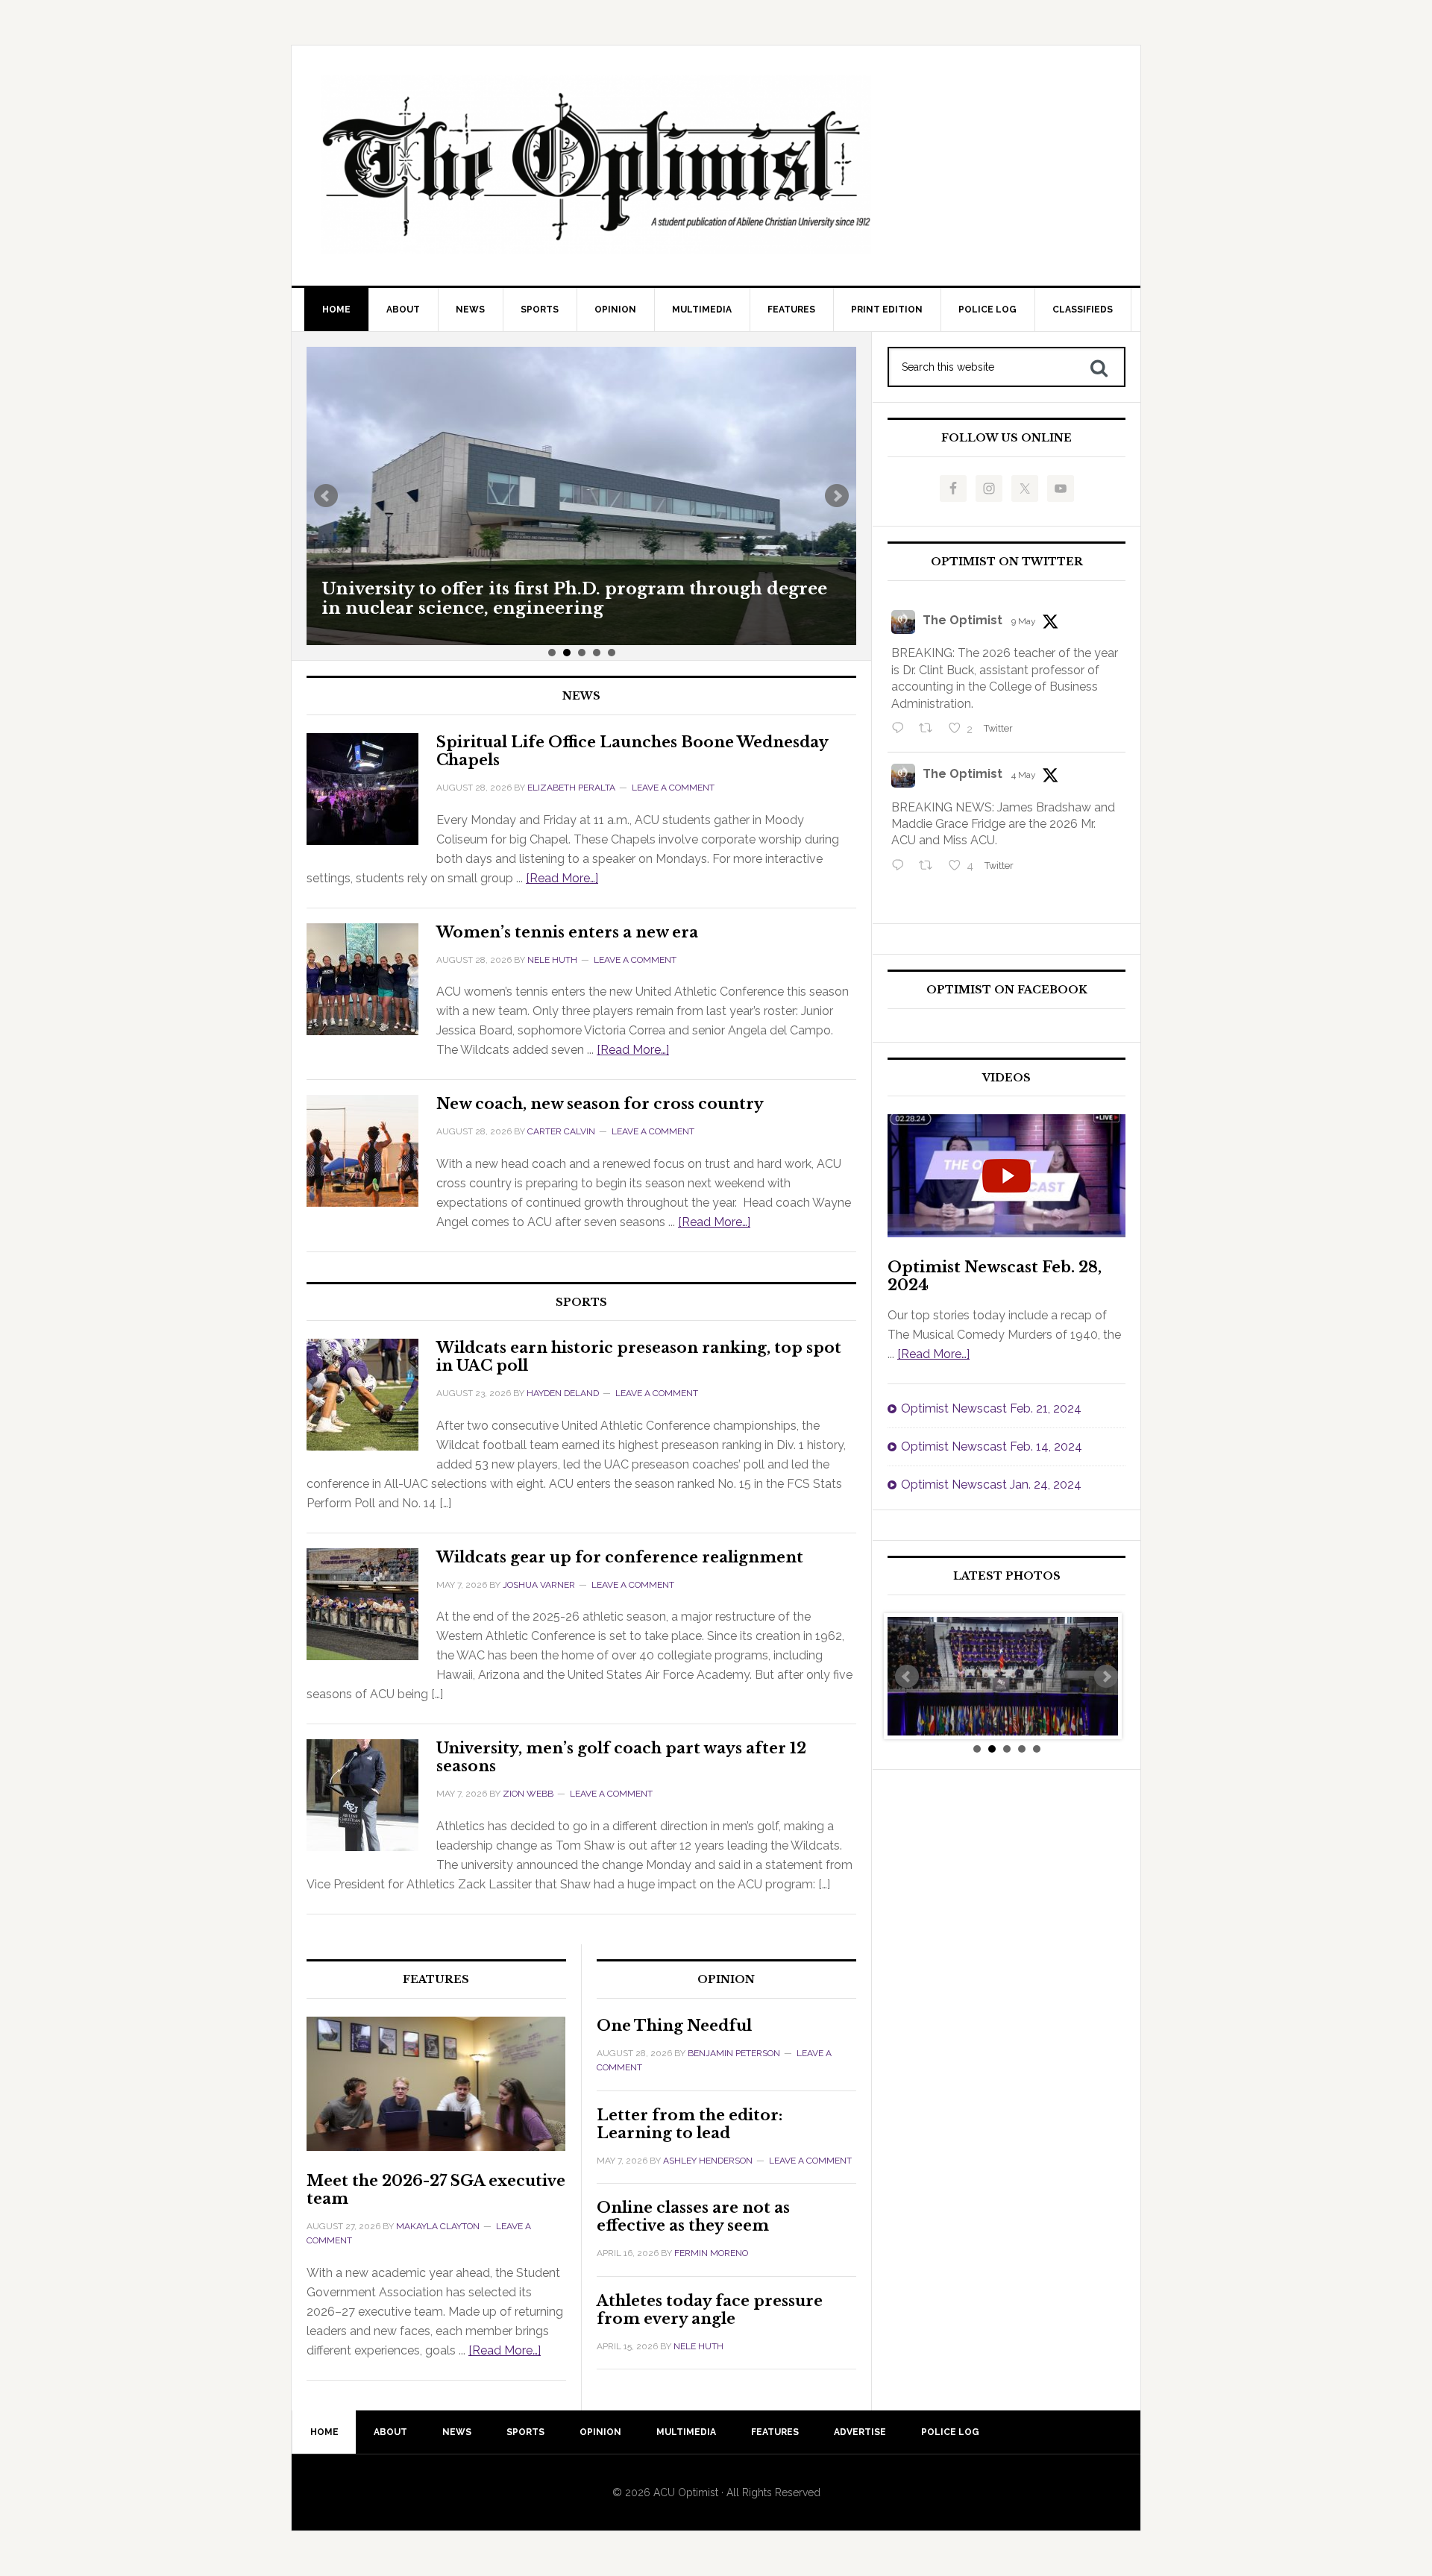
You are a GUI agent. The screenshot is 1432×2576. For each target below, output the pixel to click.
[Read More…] (562, 878)
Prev (326, 496)
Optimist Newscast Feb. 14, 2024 (992, 1446)
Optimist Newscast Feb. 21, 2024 (991, 1408)
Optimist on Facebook (1007, 990)
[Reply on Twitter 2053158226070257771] (901, 729)
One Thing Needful (674, 2026)
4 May (1024, 775)
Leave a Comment (673, 788)
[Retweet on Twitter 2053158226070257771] (930, 729)
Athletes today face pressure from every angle (710, 2310)
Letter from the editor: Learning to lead (690, 2124)
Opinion (726, 1980)
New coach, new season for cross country (600, 1104)
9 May (1024, 621)
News (581, 696)
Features (436, 1980)
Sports (581, 1303)
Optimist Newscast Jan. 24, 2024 (991, 1485)
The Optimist (962, 620)
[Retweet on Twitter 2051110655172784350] (930, 867)
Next (837, 496)
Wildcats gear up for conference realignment (620, 1557)
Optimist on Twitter (1007, 562)
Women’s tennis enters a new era (567, 932)
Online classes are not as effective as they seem (693, 2217)
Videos (1007, 1078)
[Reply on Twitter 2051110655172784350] (901, 867)
